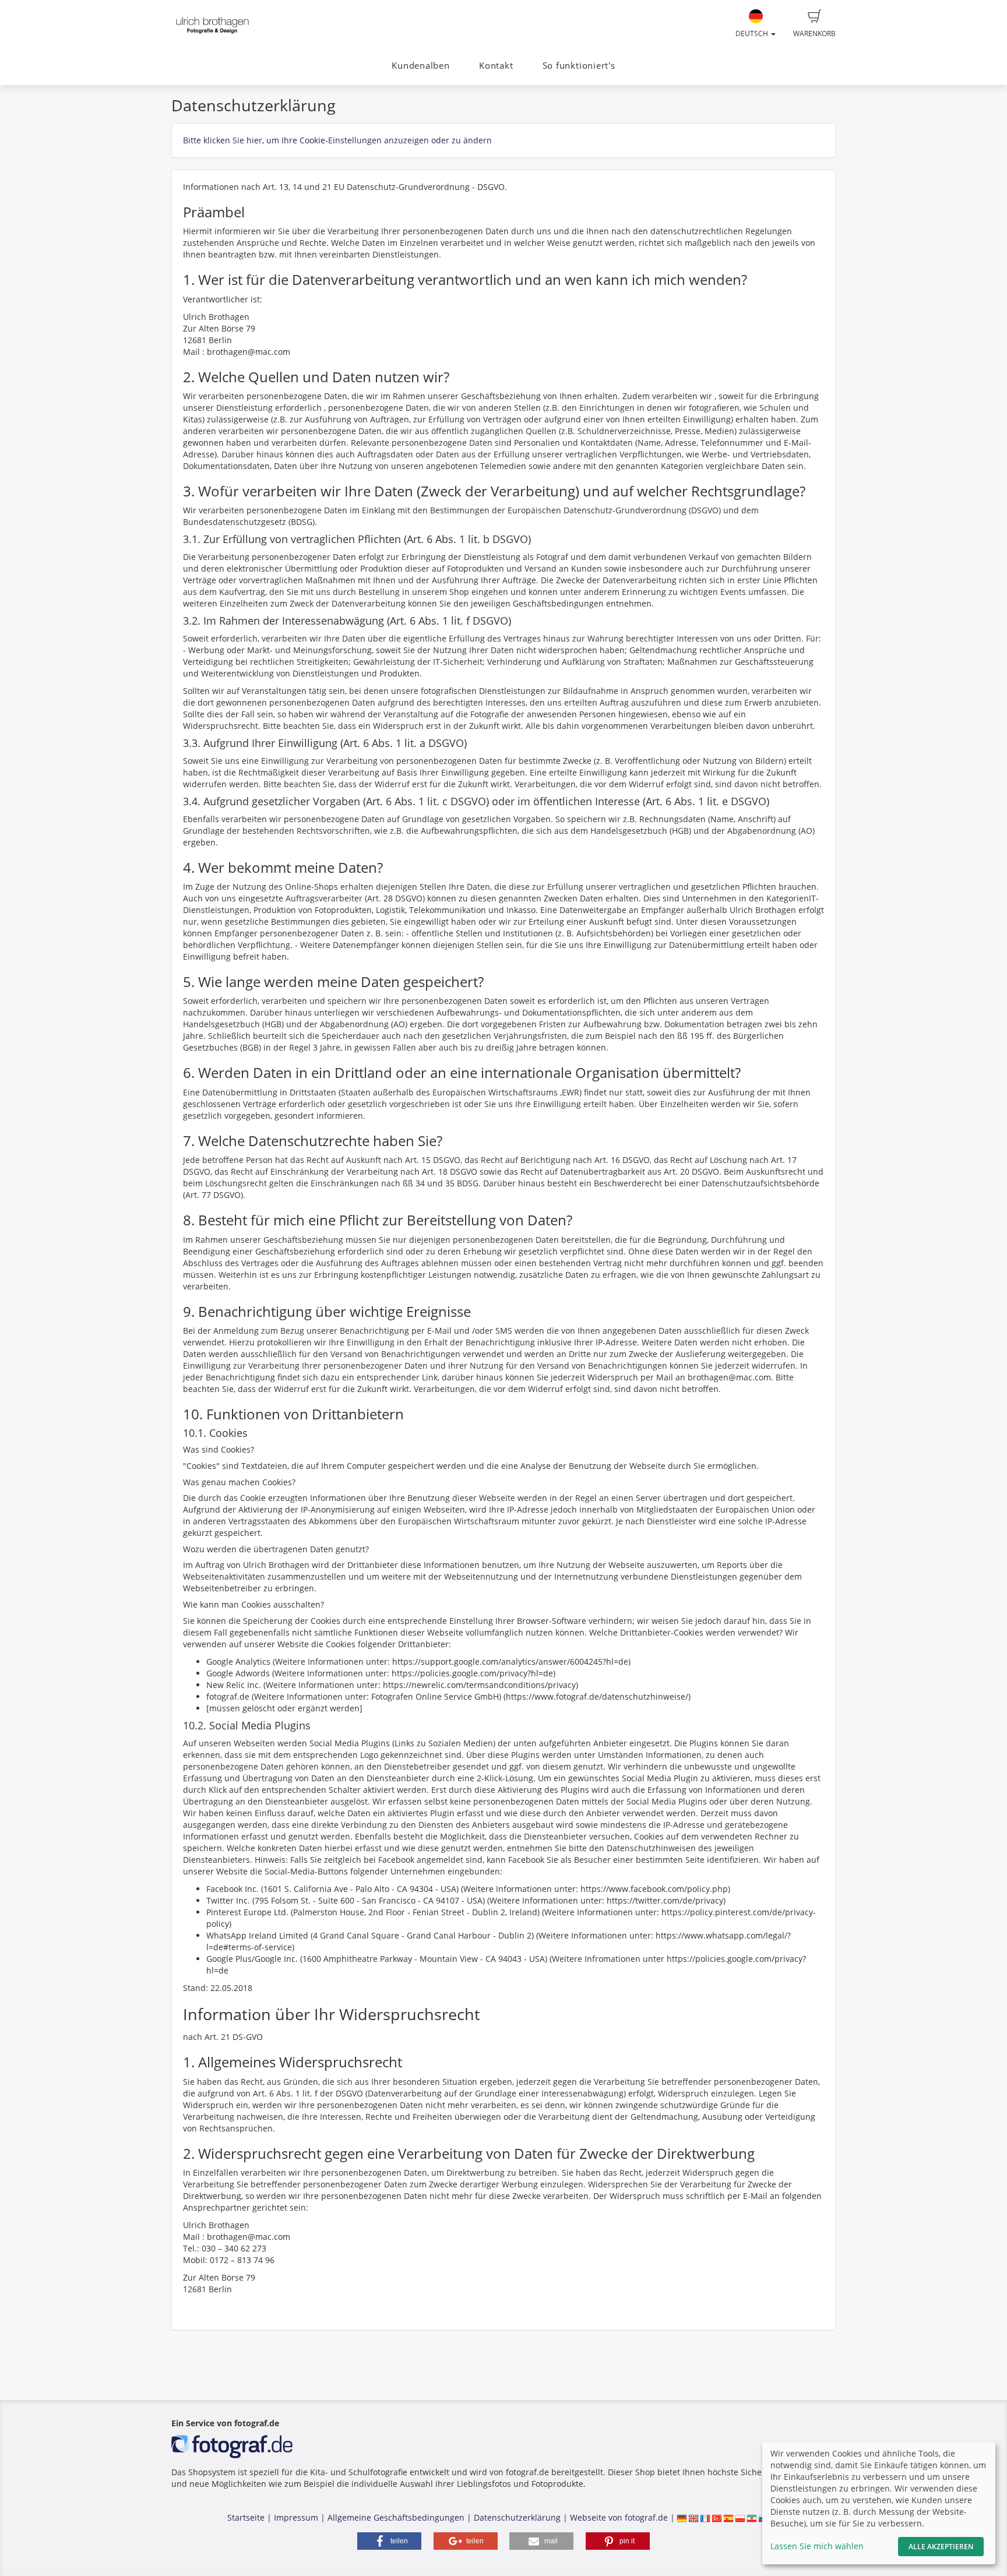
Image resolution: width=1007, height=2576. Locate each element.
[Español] (728, 2517)
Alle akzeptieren (941, 2547)
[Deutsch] (682, 2517)
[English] (693, 2517)
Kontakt (496, 66)
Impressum (296, 2517)
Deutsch (753, 34)
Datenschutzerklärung (517, 2517)
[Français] (705, 2517)
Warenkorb (814, 34)
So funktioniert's (579, 66)
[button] (389, 2541)
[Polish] (740, 2517)
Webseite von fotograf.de (619, 2517)
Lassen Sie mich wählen (817, 2546)
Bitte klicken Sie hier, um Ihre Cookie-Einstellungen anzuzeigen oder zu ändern (337, 140)
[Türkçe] (717, 2517)
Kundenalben (420, 66)
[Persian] (752, 2517)
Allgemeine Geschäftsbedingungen (396, 2517)
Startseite (246, 2517)
